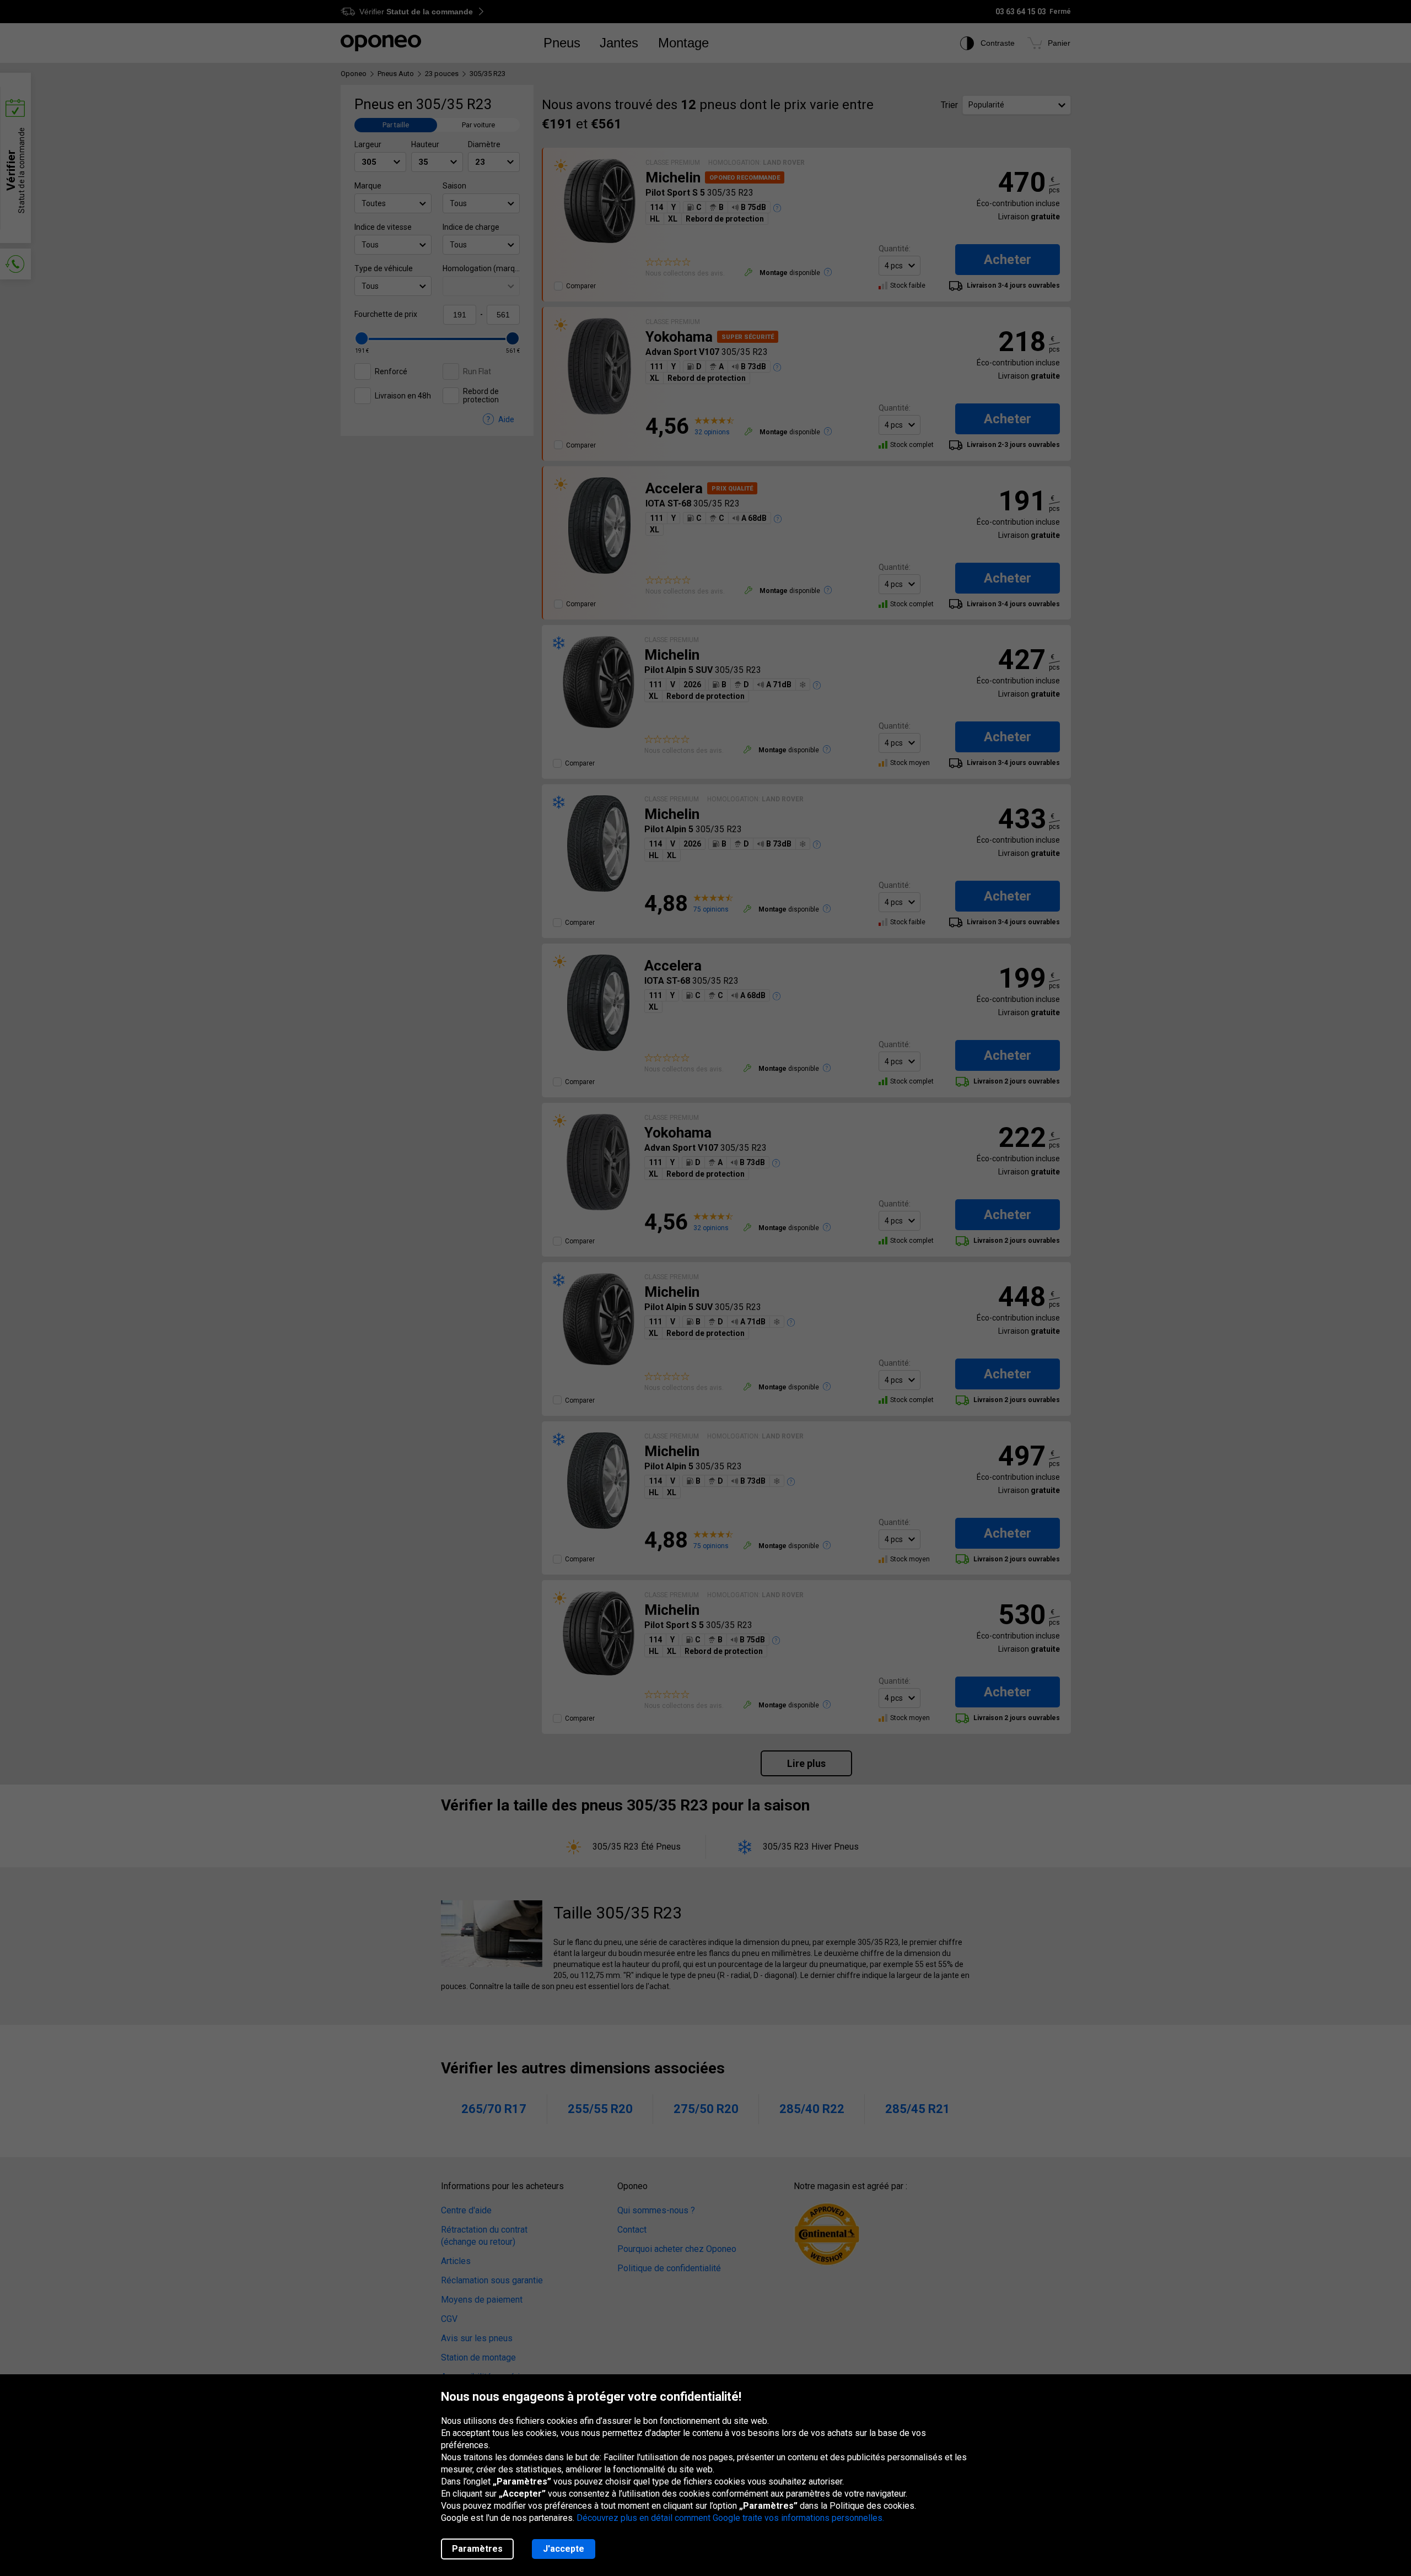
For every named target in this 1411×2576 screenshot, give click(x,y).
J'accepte (564, 2549)
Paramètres (477, 2549)
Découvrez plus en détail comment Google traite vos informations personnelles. (730, 2518)
